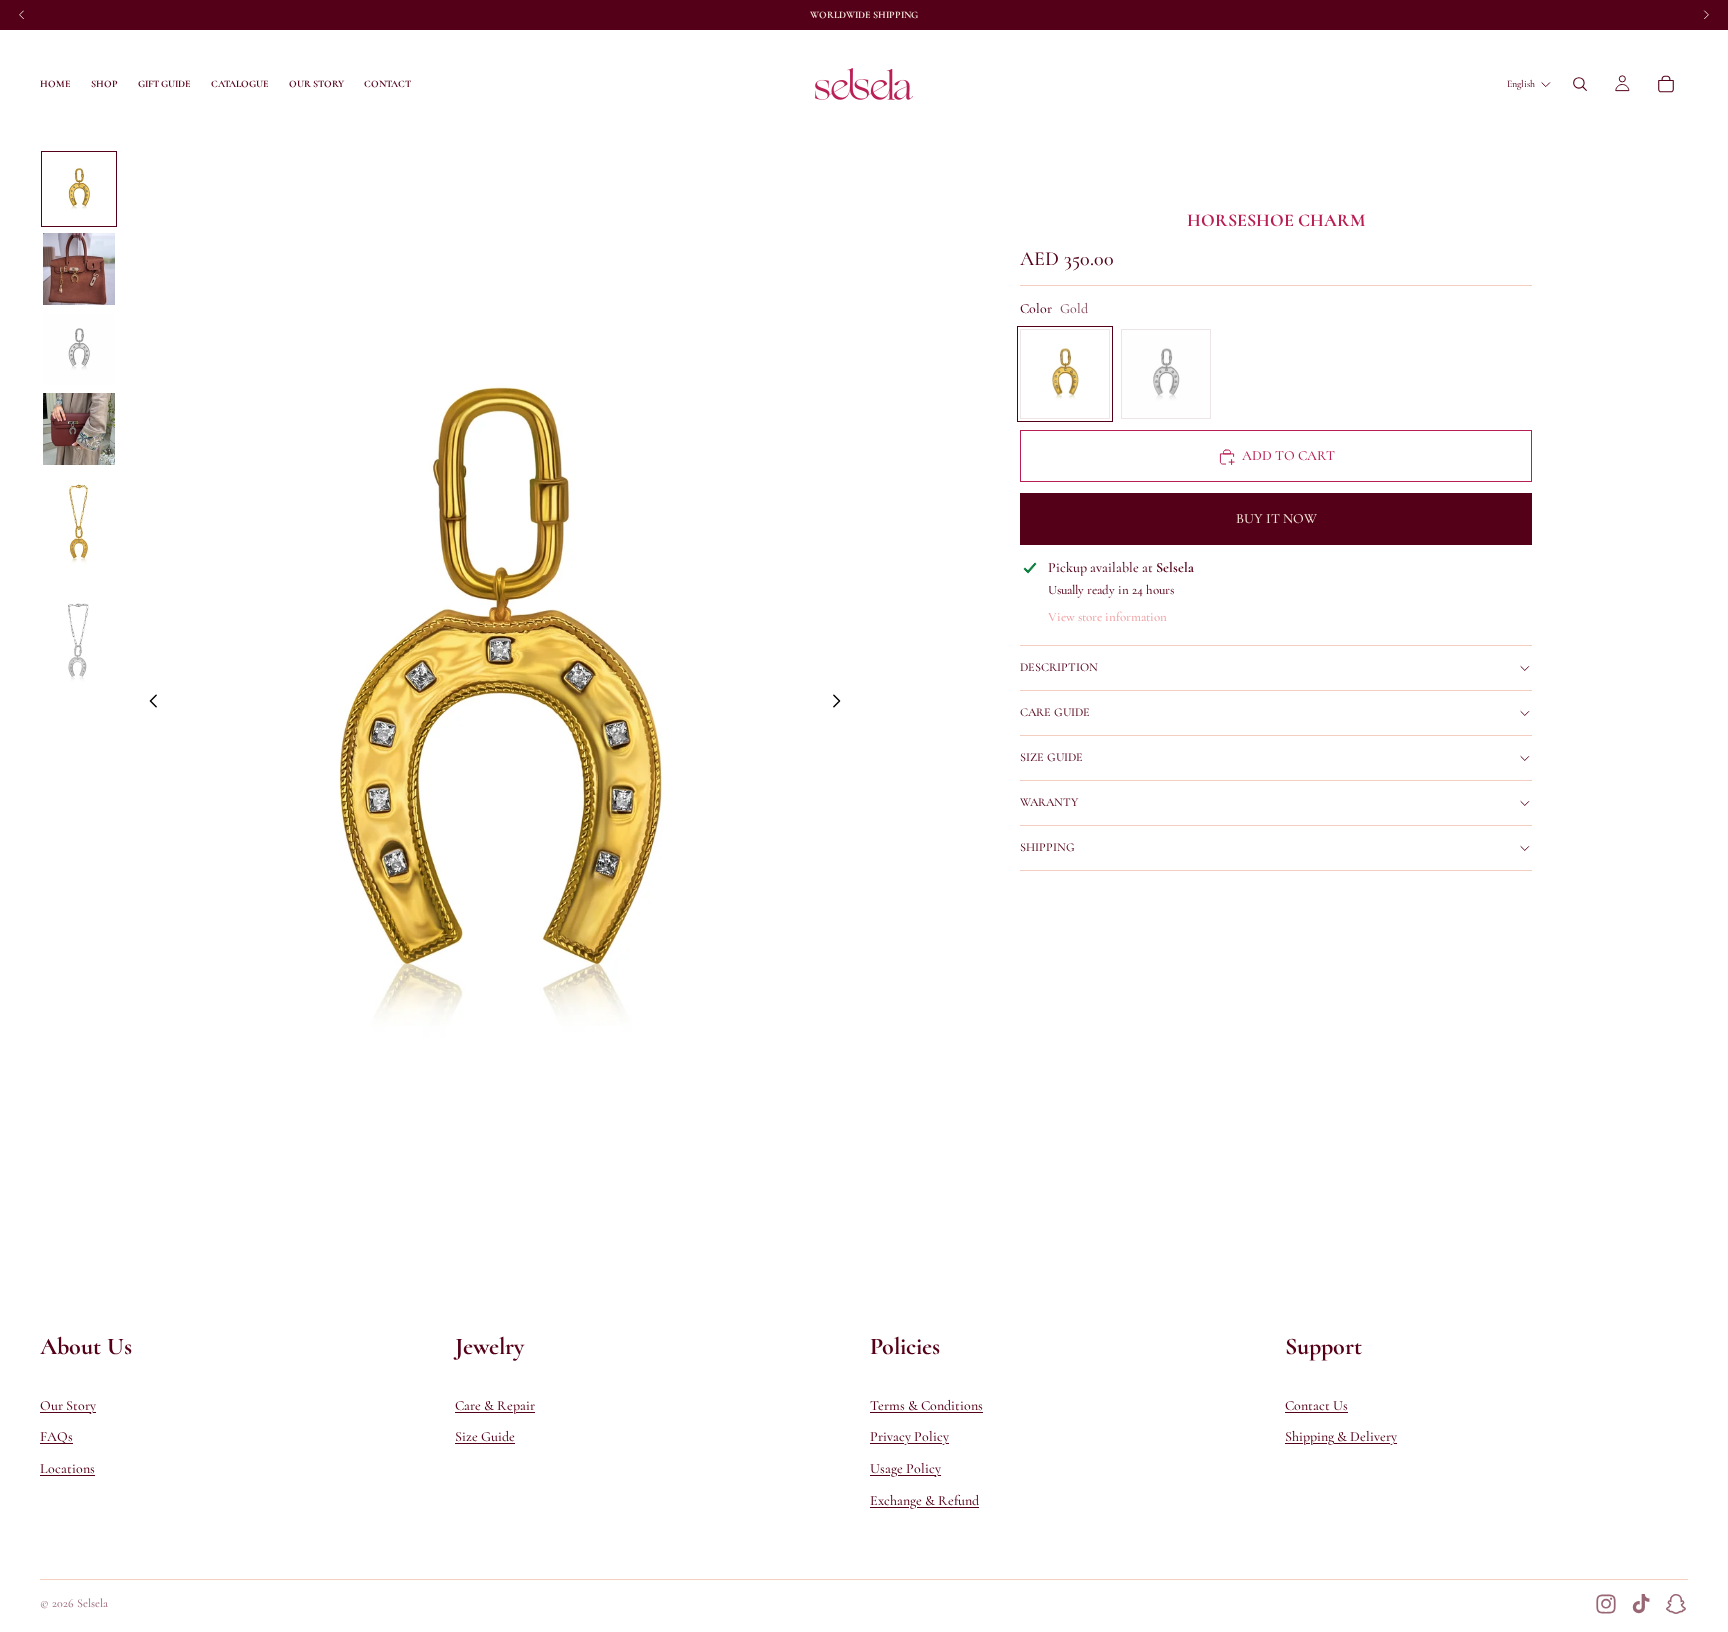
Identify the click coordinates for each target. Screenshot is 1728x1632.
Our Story (68, 1405)
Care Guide (1055, 713)
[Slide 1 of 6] (79, 189)
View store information (1107, 617)
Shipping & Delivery (1341, 1436)
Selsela (92, 1603)
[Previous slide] (148, 704)
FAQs (56, 1436)
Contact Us (1316, 1405)
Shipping (1047, 848)
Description (1059, 668)
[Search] (1580, 84)
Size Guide (1051, 758)
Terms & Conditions (926, 1405)
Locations (67, 1468)
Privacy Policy (909, 1436)
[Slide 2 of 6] (79, 269)
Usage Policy (905, 1468)
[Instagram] (1606, 1604)
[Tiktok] (1641, 1604)
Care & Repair (495, 1405)
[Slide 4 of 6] (79, 429)
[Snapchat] (1676, 1604)
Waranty (1049, 803)
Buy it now (1276, 519)
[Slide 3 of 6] (79, 349)
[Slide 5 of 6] (79, 527)
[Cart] (1666, 84)
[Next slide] (842, 704)
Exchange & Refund (924, 1499)
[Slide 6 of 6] (79, 643)
